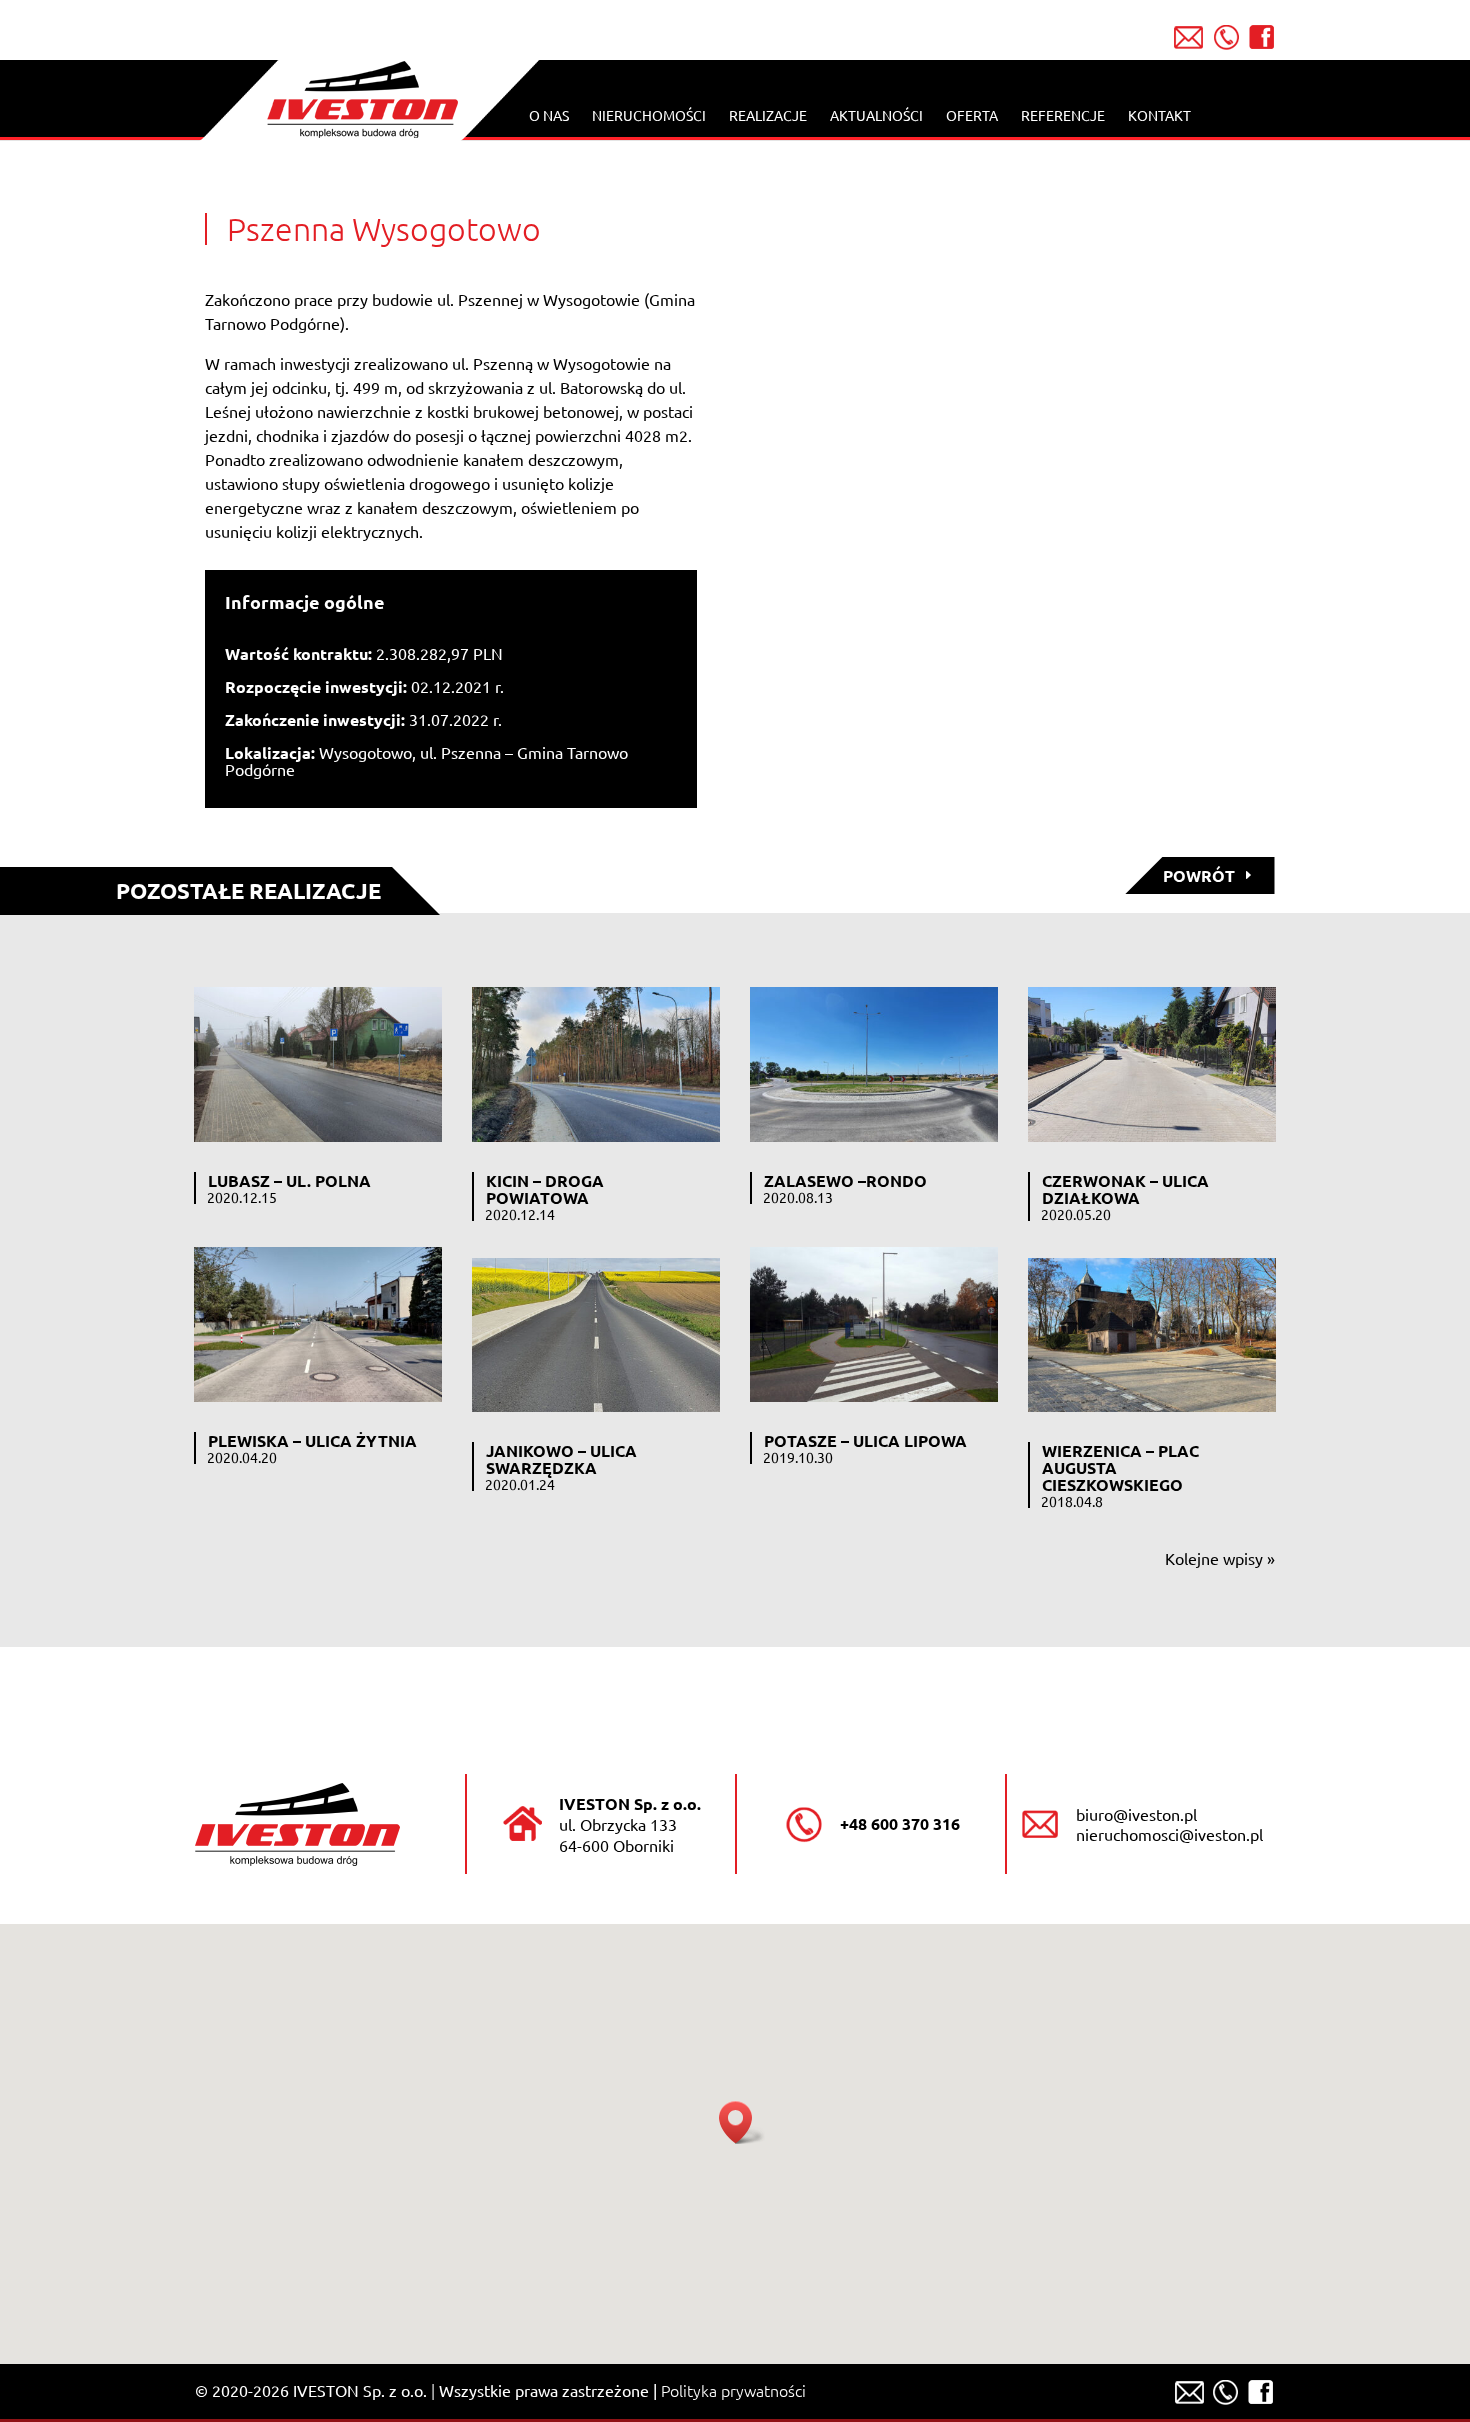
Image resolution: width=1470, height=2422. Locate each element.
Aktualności (876, 116)
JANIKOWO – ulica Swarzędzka (561, 1459)
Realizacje (768, 116)
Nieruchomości (649, 116)
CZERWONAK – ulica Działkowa (1125, 1189)
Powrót (1199, 875)
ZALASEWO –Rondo (845, 1180)
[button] (742, 2122)
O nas (549, 116)
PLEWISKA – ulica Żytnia (312, 1440)
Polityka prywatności (733, 2390)
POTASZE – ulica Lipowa (865, 1440)
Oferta (972, 116)
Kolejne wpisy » (1220, 1558)
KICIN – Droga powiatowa (545, 1189)
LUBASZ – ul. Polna (289, 1180)
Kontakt (1159, 116)
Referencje (1063, 116)
